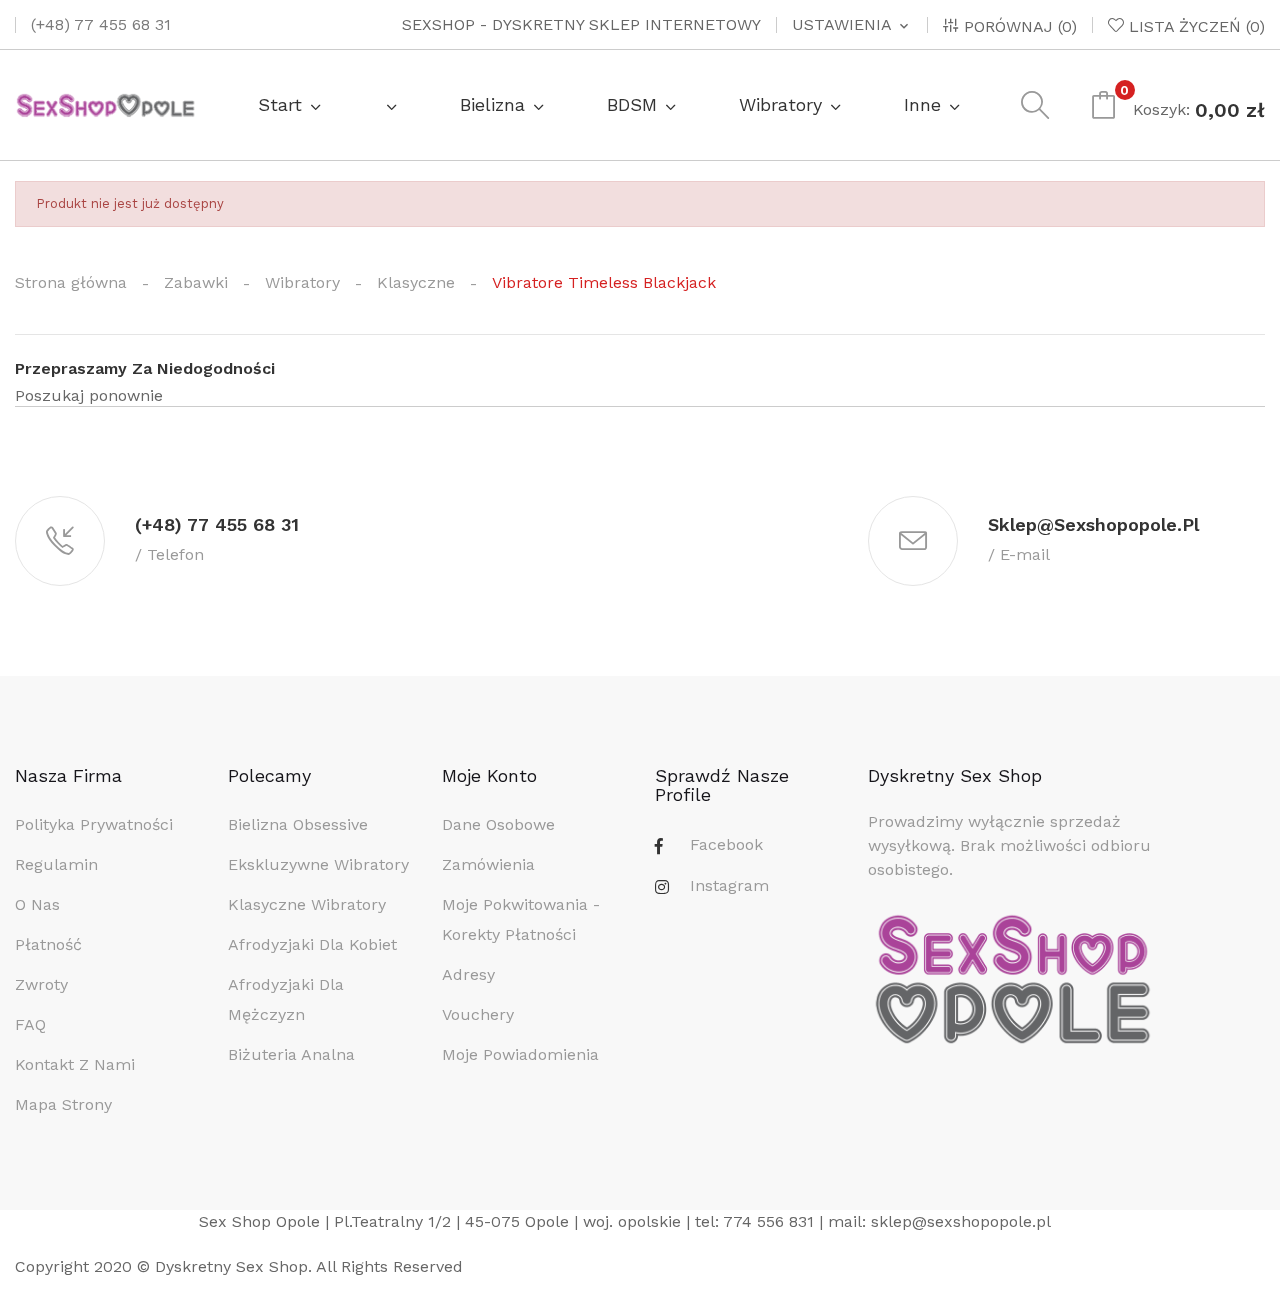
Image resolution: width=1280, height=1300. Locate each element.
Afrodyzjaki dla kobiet (312, 944)
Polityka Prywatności (94, 824)
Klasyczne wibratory (307, 904)
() (1197, 26)
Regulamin (56, 864)
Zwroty (41, 984)
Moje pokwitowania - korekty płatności (521, 919)
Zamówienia (488, 864)
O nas (37, 904)
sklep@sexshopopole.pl (961, 1221)
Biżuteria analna (291, 1054)
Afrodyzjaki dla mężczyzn (286, 999)
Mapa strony (63, 1104)
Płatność (48, 944)
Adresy (468, 974)
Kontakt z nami (75, 1064)
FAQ (30, 1024)
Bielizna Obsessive (298, 824)
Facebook (726, 844)
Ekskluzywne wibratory (318, 864)
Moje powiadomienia (520, 1054)
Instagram (729, 885)
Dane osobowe (498, 824)
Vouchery (478, 1014)
